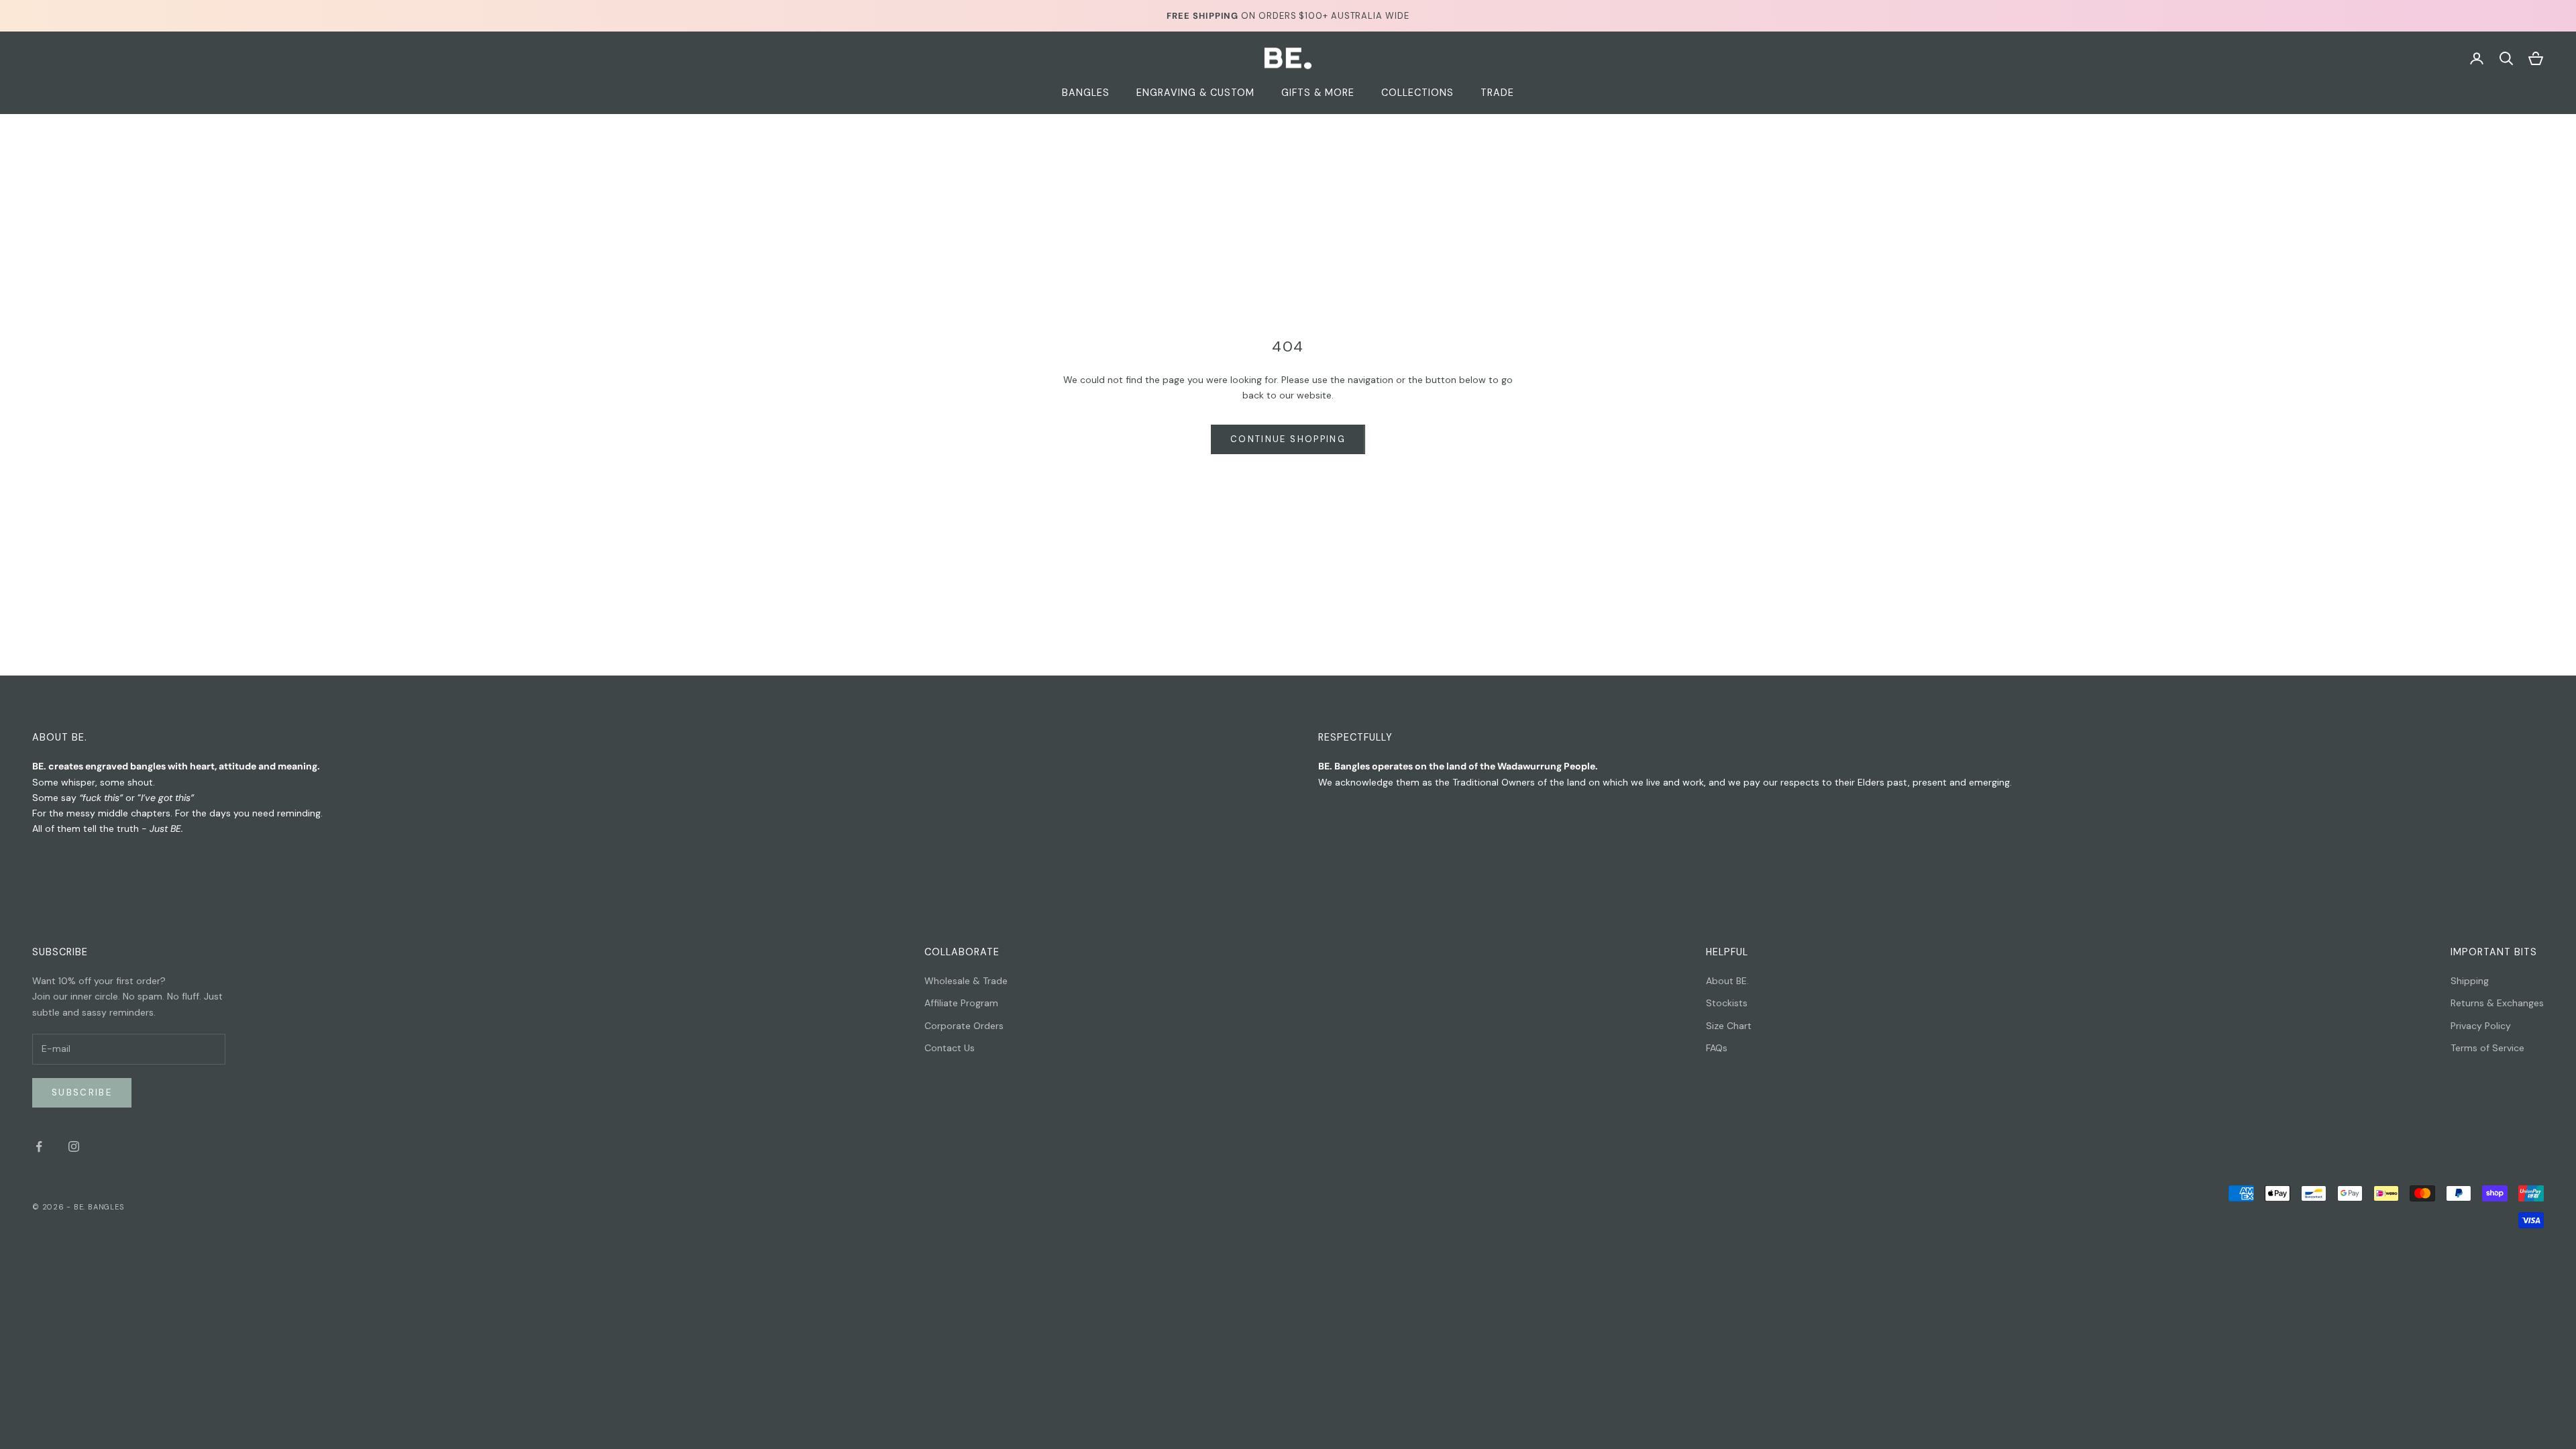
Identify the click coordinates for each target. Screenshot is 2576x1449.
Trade (1497, 93)
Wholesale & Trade (966, 981)
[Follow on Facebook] (39, 1146)
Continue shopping (1288, 439)
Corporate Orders (964, 1026)
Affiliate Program (961, 1003)
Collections (1417, 93)
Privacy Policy (2481, 1026)
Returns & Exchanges (2497, 1003)
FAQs (1717, 1048)
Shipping (2470, 981)
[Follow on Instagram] (74, 1146)
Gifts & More (1318, 93)
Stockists (1727, 1003)
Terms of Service (2487, 1048)
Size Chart (1729, 1026)
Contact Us (950, 1048)
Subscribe (82, 1092)
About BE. (1727, 981)
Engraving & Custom (1195, 93)
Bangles (1086, 93)
